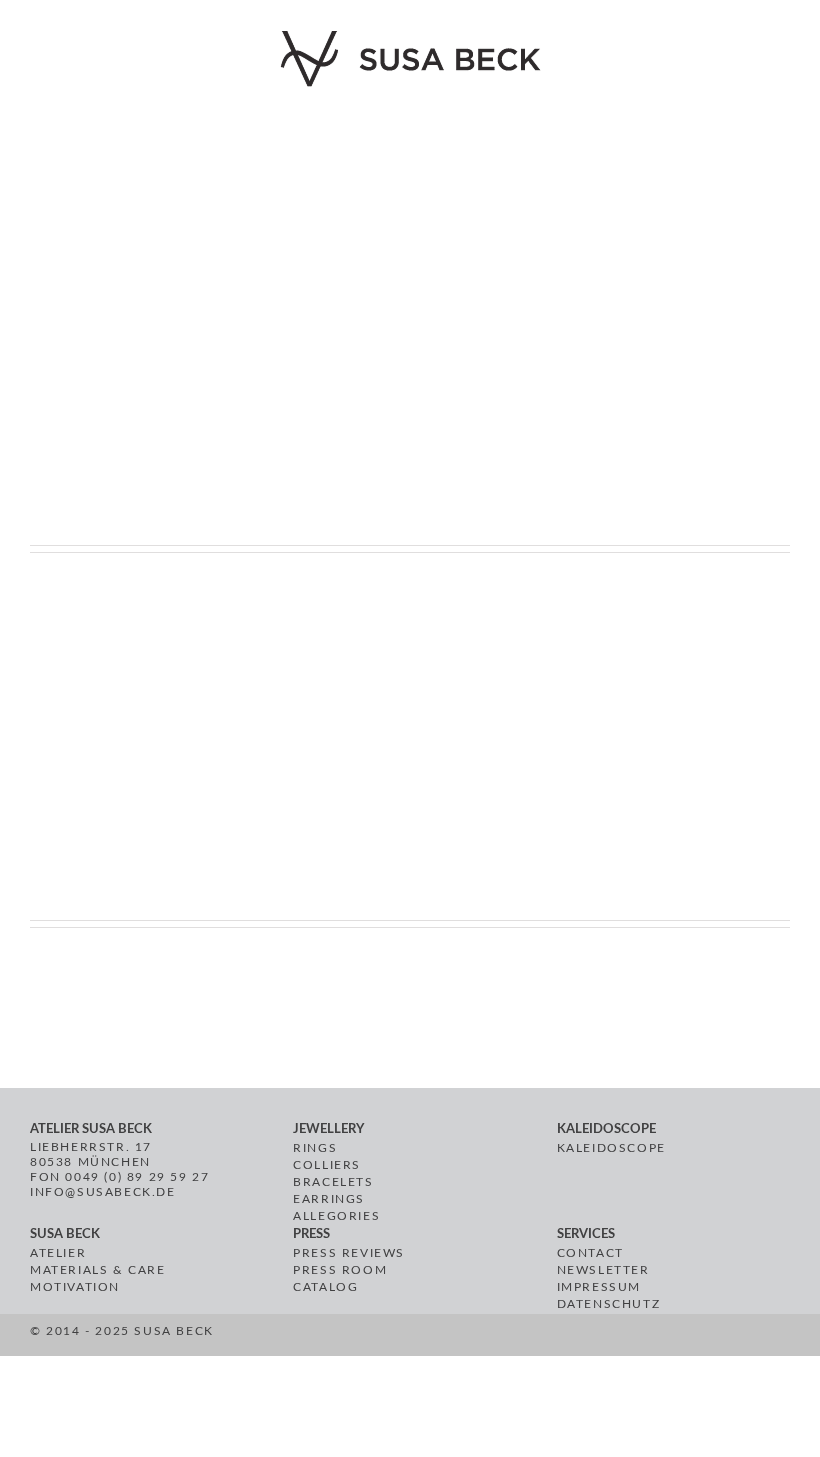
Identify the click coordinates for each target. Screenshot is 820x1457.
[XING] (427, 1338)
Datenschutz (609, 1304)
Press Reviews (349, 1253)
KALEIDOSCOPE (611, 1148)
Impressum (599, 1287)
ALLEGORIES (336, 1216)
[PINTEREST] (378, 1338)
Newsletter (603, 1270)
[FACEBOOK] (355, 1338)
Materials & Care (98, 1270)
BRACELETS (333, 1182)
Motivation (75, 1287)
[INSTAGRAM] (401, 1338)
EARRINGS (329, 1199)
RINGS (315, 1148)
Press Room (340, 1270)
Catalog (325, 1287)
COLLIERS (327, 1165)
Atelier (58, 1253)
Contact (590, 1253)
